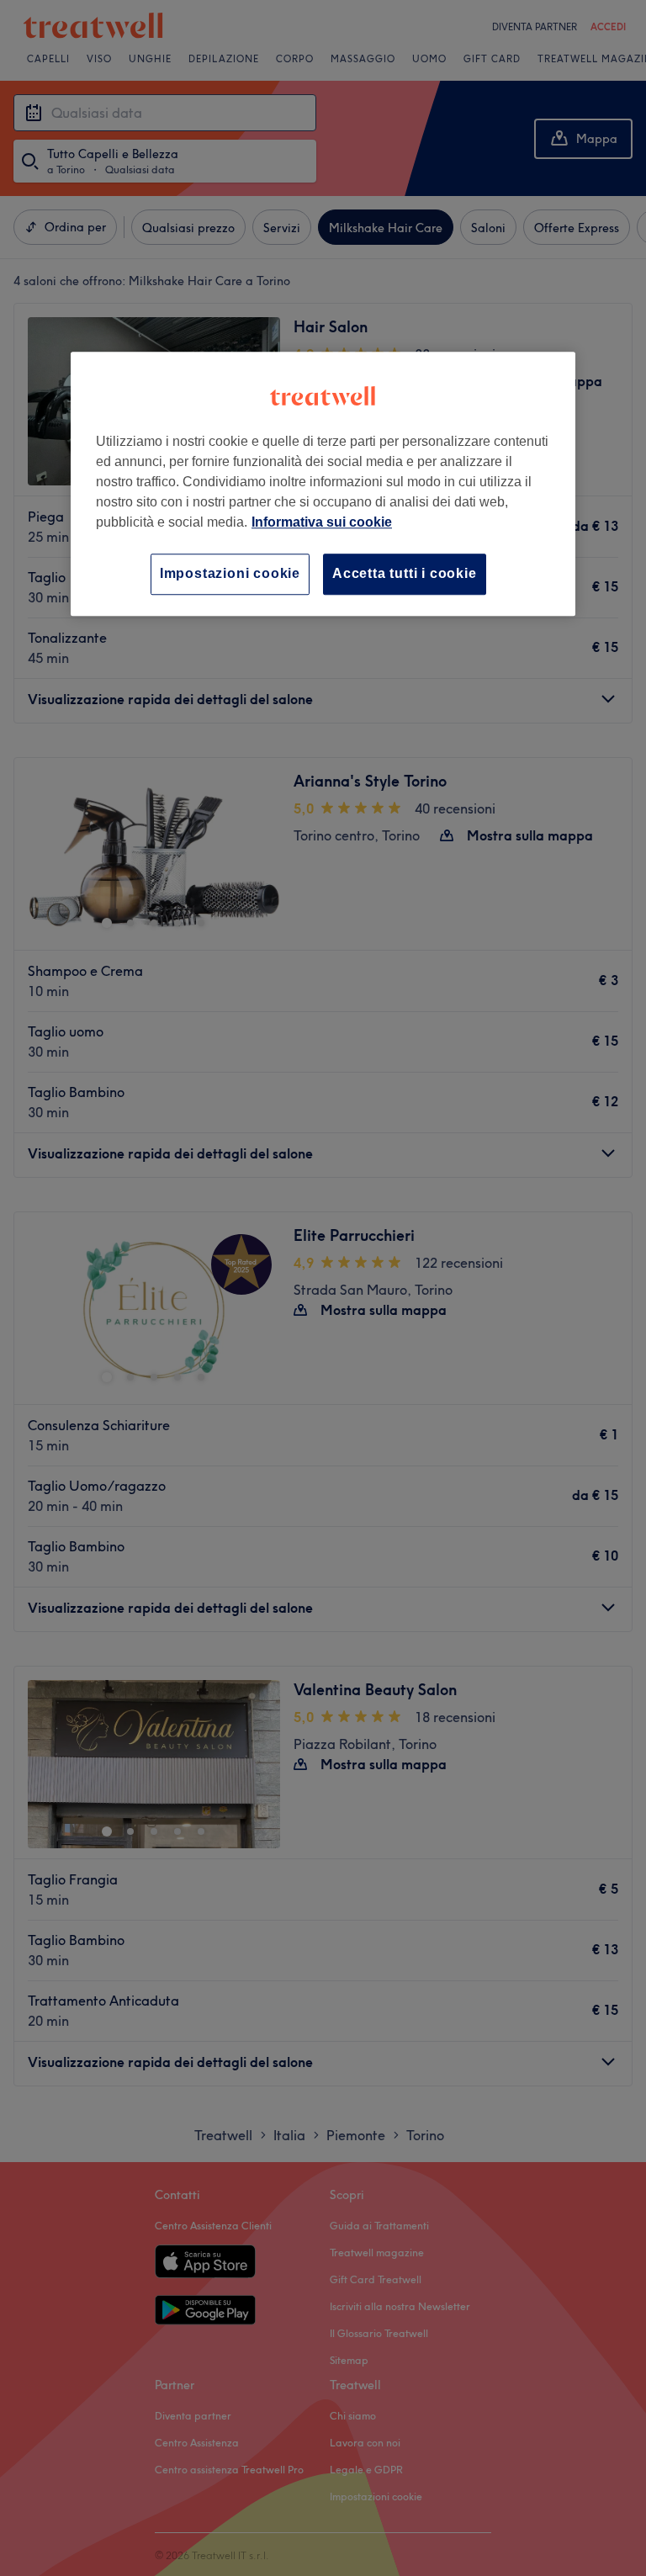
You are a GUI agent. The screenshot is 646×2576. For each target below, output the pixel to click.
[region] (323, 484)
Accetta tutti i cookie (405, 574)
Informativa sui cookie (322, 523)
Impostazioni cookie (230, 574)
